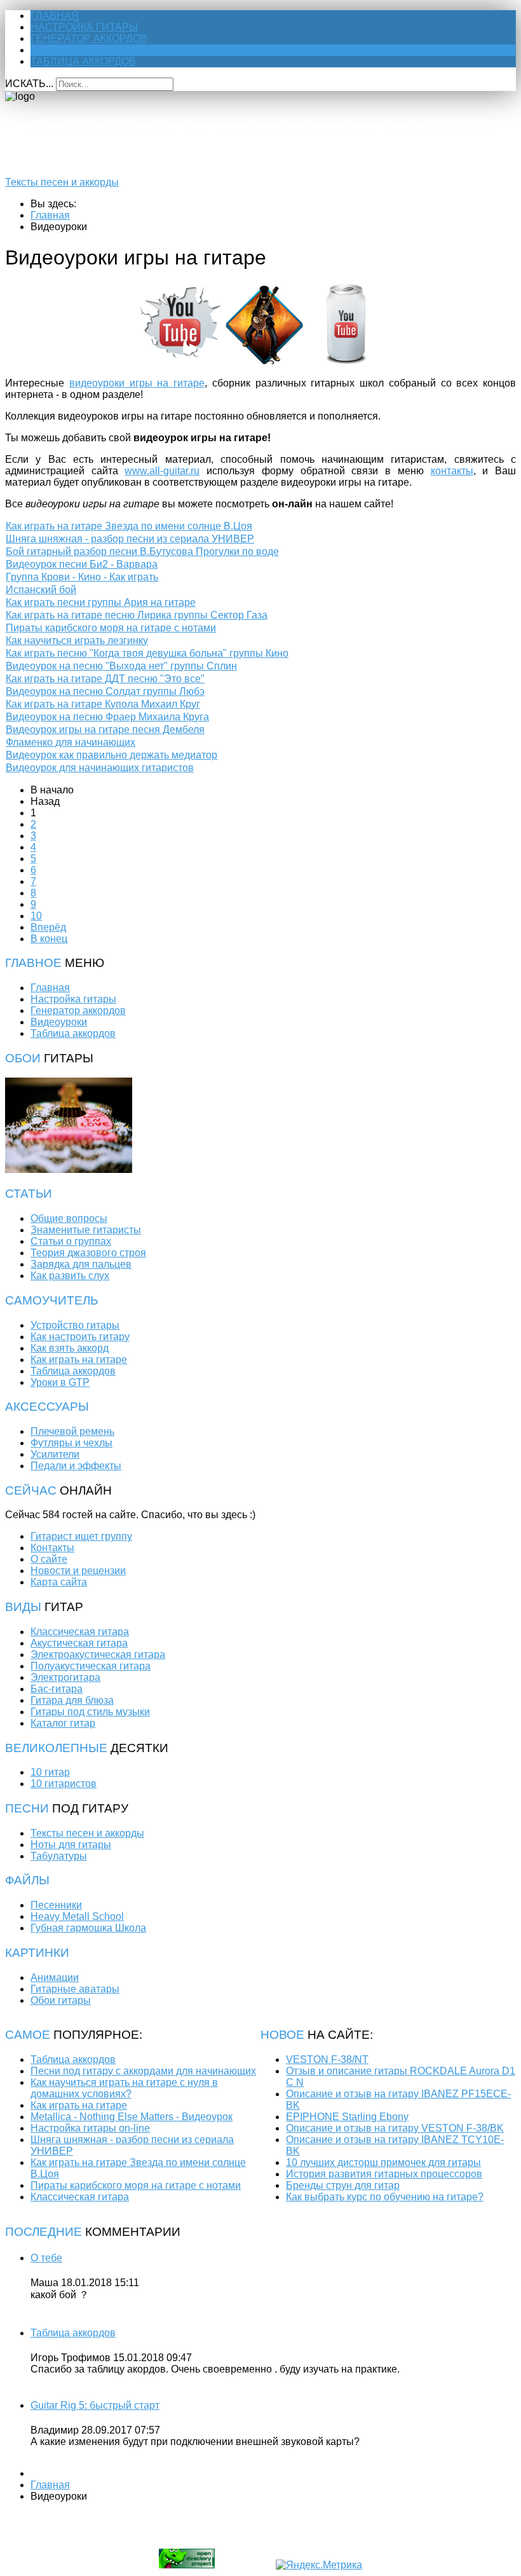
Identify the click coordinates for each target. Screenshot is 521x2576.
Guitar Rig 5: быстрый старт (95, 2405)
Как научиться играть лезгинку (77, 641)
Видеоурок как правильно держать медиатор (112, 755)
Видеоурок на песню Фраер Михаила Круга (107, 717)
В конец (49, 939)
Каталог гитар (63, 1723)
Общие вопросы (69, 1218)
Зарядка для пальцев (81, 1264)
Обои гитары (61, 2000)
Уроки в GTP (60, 1382)
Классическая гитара (80, 1632)
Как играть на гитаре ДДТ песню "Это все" (105, 679)
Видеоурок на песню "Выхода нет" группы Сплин (121, 666)
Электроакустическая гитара (98, 1655)
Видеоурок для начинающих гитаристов (100, 768)
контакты (452, 471)
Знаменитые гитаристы (86, 1230)
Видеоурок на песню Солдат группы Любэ (105, 691)
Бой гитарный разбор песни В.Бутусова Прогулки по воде (142, 552)
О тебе (46, 2258)
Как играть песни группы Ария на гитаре (101, 602)
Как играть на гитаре (79, 1360)
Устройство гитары (75, 1325)
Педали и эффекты (76, 1466)
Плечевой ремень (72, 1431)
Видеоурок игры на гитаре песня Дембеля (105, 730)
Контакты (52, 1548)
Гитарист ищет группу (81, 1536)
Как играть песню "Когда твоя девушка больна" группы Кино (147, 653)
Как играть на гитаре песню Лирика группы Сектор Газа (137, 615)
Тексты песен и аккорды (62, 182)
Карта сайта (59, 1582)
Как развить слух (70, 1276)
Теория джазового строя (88, 1253)
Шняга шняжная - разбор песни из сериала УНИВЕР (130, 539)
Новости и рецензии (78, 1571)
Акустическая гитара (79, 1643)
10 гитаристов (64, 1784)
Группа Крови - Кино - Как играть (82, 577)
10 (36, 916)
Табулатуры (59, 1856)
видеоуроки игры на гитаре (137, 383)
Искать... (29, 84)
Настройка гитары (84, 27)
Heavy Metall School (77, 1916)
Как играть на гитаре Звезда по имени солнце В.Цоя (129, 526)
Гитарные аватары (75, 1989)
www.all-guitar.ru (162, 471)
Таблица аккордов (83, 61)
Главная (55, 16)
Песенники (56, 1905)
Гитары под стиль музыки (90, 1712)
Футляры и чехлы (71, 1443)
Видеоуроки (66, 50)
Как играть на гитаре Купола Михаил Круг (103, 704)
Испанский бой (41, 590)
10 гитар (50, 1772)
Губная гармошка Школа (88, 1928)
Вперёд (48, 927)
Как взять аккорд (70, 1348)
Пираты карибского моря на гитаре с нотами (111, 628)
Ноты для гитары (71, 1845)
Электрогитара (65, 1677)
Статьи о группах (71, 1241)
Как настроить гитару (80, 1337)
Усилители (55, 1454)
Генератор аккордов (89, 38)
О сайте (49, 1559)
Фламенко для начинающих (71, 742)
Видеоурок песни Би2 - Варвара (82, 564)
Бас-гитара (57, 1689)
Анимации (55, 1977)
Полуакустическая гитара (91, 1666)
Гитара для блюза (72, 1700)
